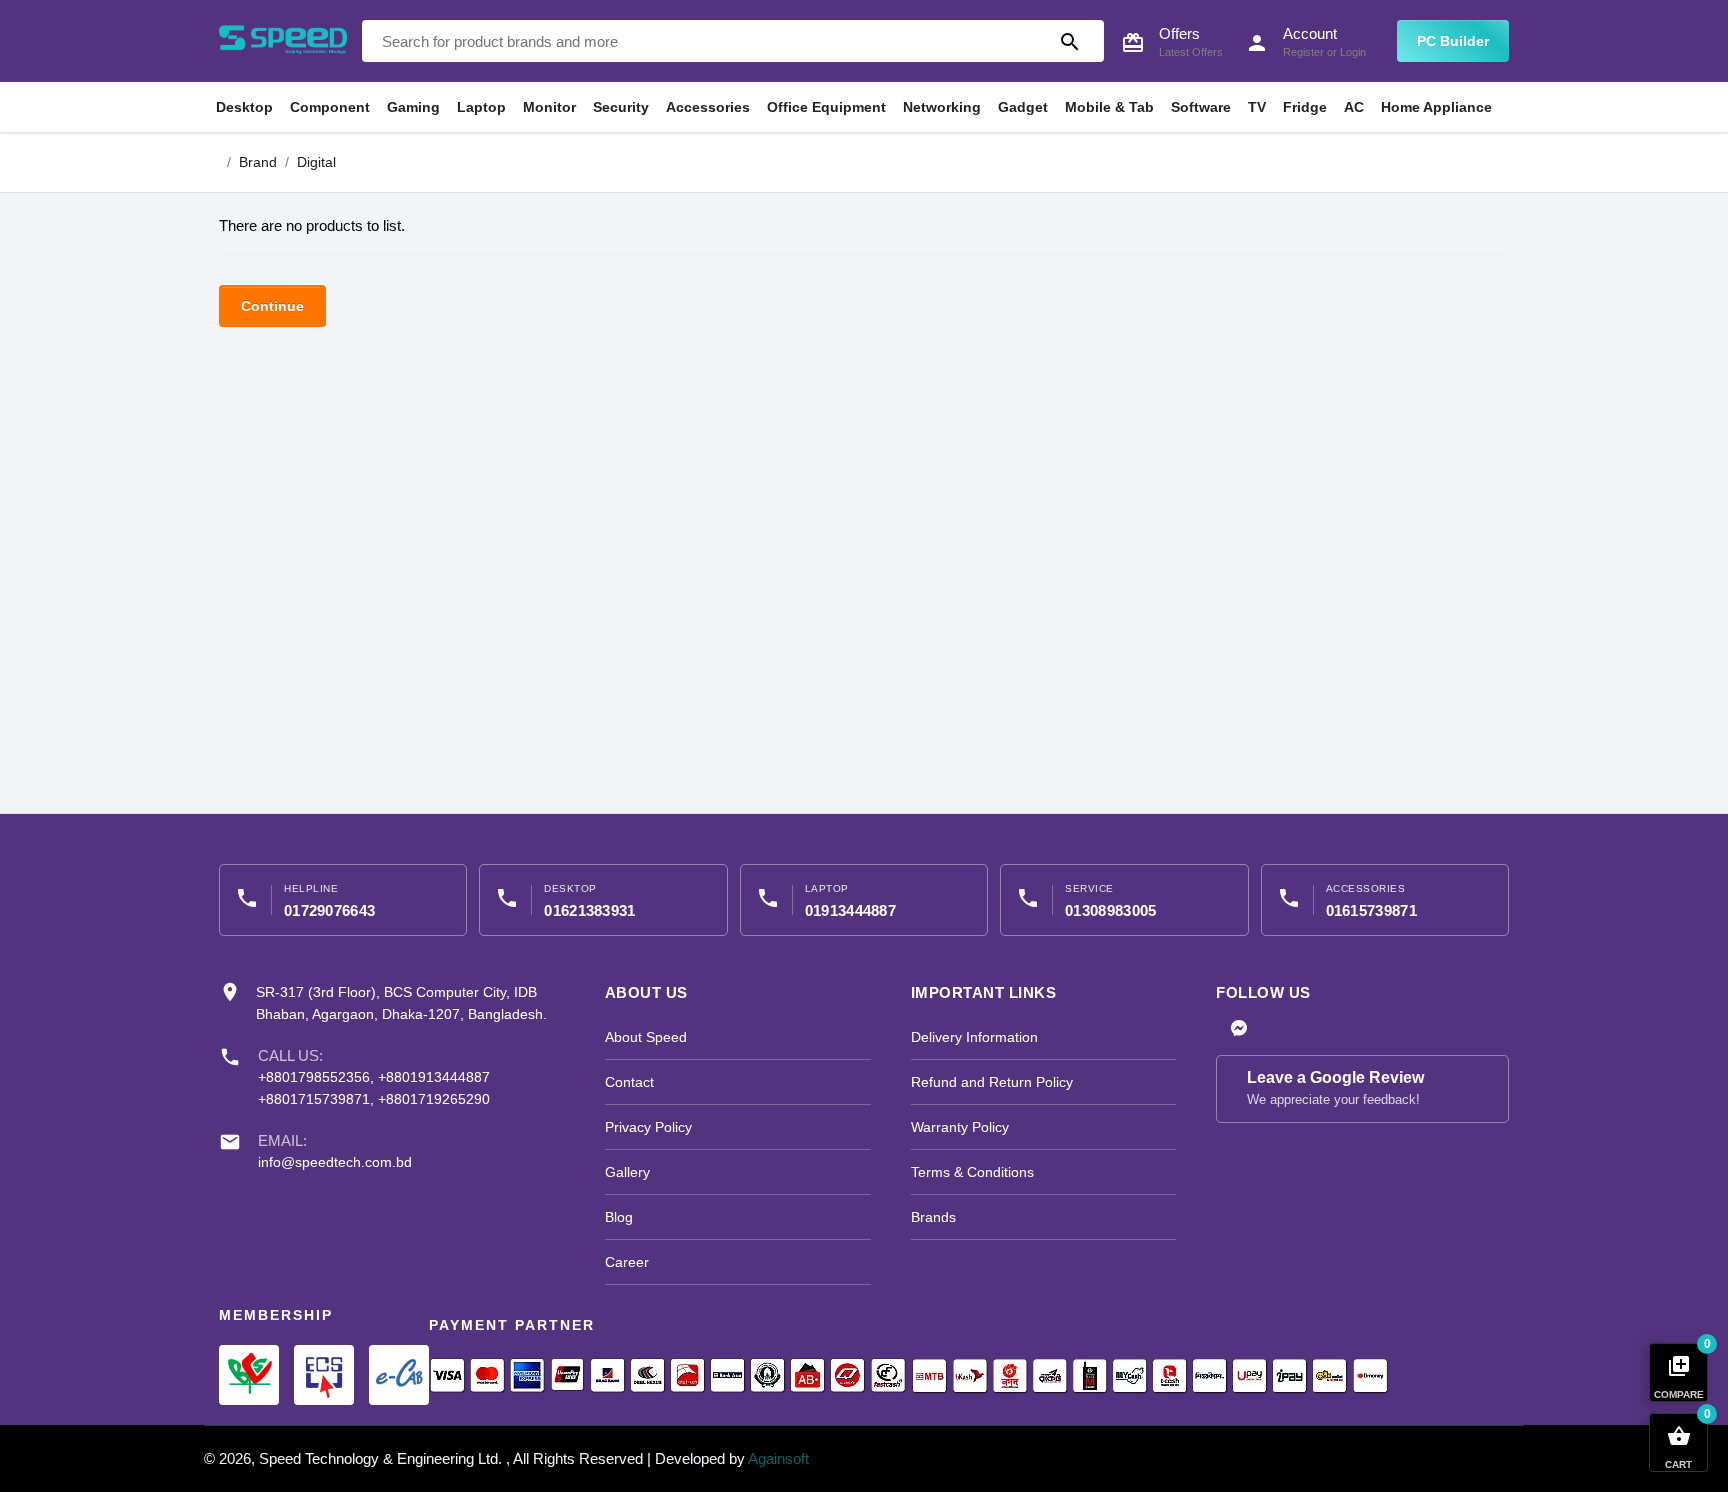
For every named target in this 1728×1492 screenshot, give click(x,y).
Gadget (1023, 107)
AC (1354, 107)
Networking (942, 107)
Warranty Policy (960, 1127)
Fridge (1305, 107)
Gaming (413, 107)
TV (1257, 107)
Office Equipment (826, 107)
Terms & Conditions (972, 1172)
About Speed (646, 1037)
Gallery (627, 1172)
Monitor (549, 107)
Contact (629, 1082)
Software (1201, 107)
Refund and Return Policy (992, 1082)
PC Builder (1453, 41)
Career (627, 1262)
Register (1303, 52)
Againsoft (778, 1458)
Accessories (708, 107)
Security (621, 107)
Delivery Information (974, 1037)
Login (1353, 52)
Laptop (481, 107)
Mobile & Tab (1109, 107)
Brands (933, 1217)
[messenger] (1239, 1030)
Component (330, 107)
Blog (619, 1217)
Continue (272, 306)
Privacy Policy (648, 1127)
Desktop (244, 107)
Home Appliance (1436, 107)
